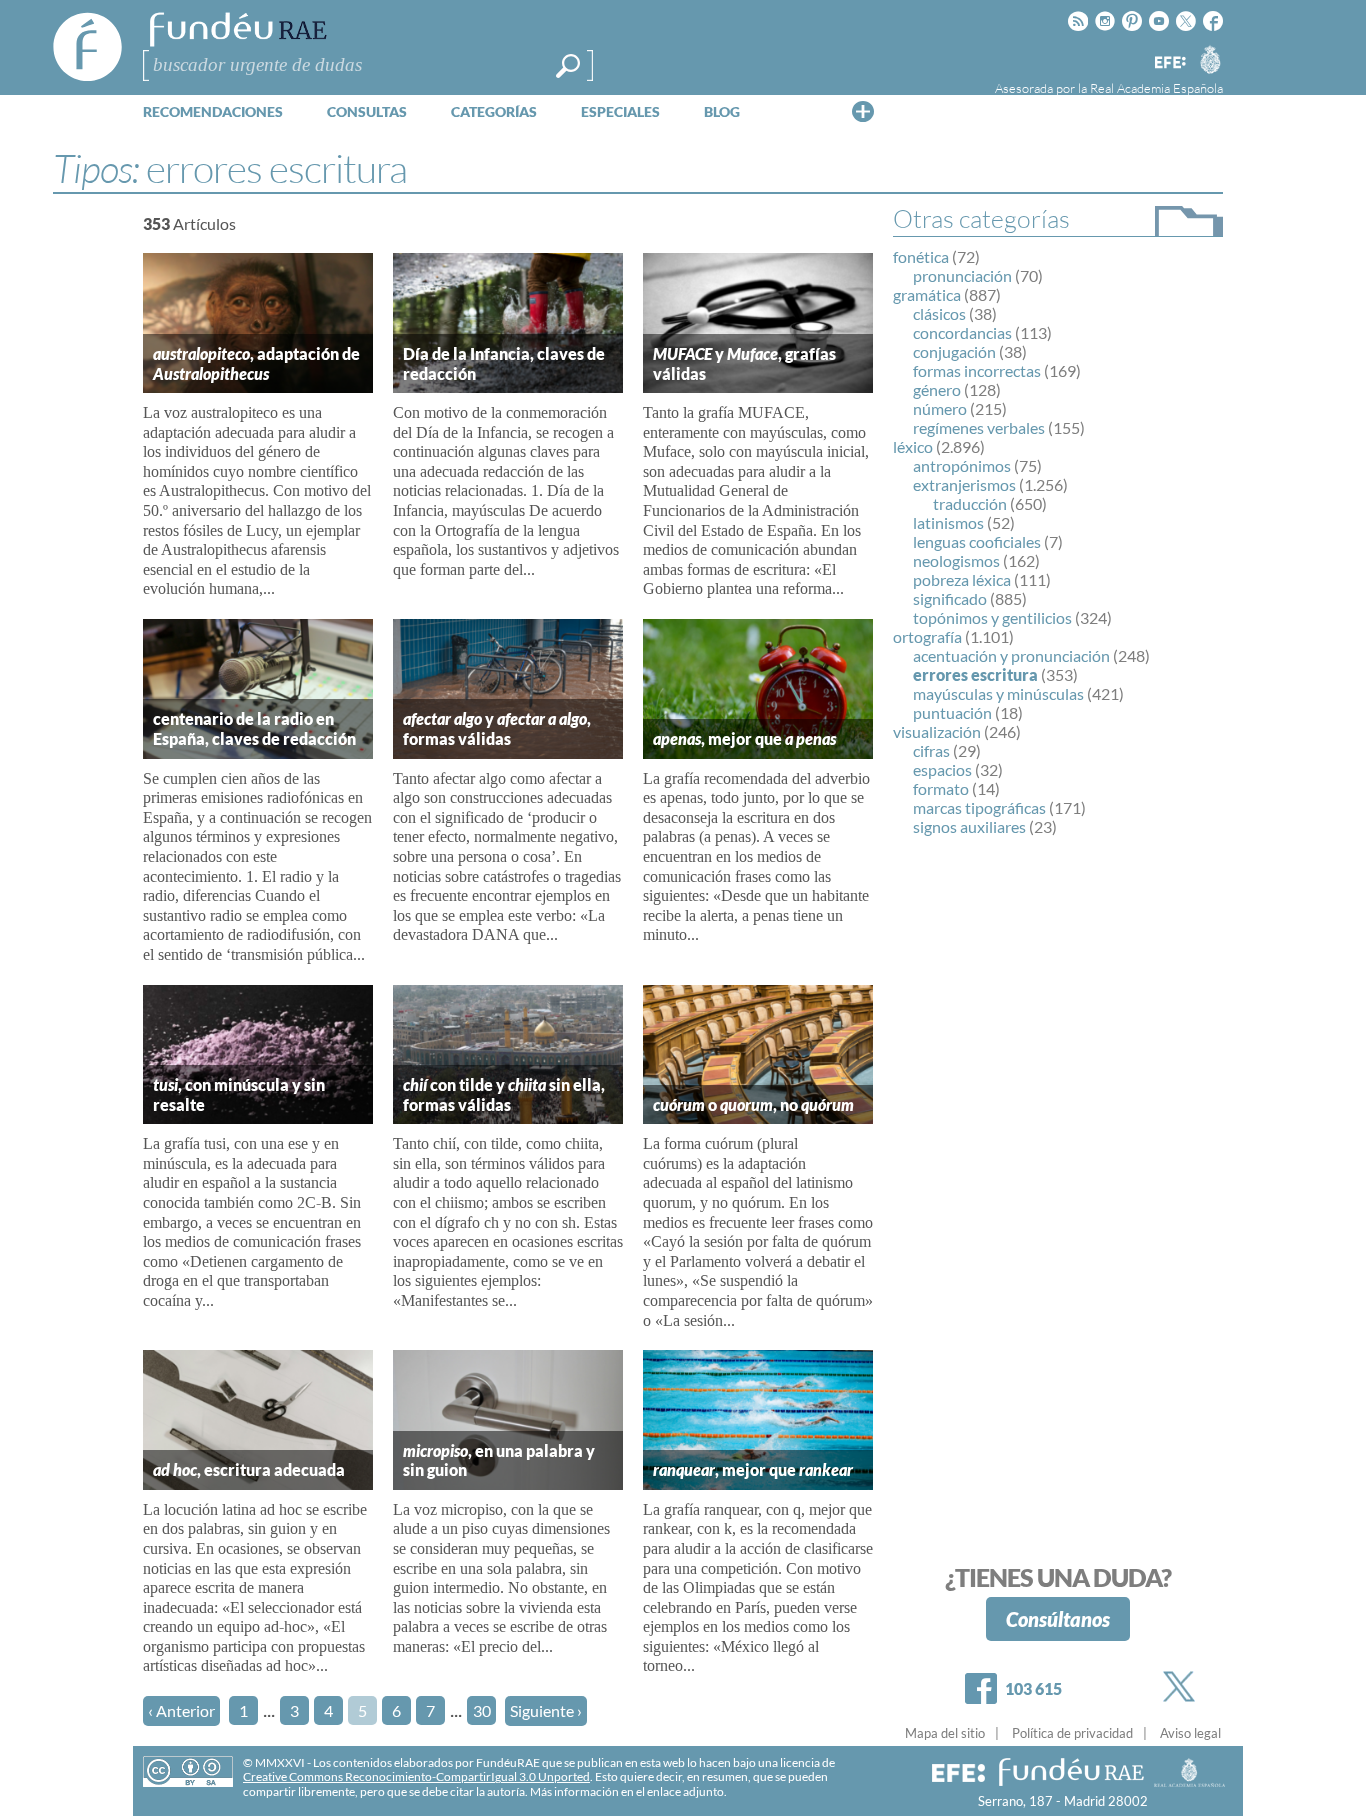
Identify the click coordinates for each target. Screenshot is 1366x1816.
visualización (937, 731)
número (940, 408)
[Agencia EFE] (1169, 63)
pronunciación (962, 275)
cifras (931, 750)
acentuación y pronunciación (1011, 655)
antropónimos (962, 465)
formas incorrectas (977, 370)
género (937, 389)
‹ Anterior (181, 1710)
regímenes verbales (979, 427)
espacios (942, 769)
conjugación (954, 351)
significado (950, 598)
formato (941, 788)
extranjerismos (964, 484)
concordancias (962, 332)
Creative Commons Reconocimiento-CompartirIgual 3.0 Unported (416, 1776)
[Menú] (863, 111)
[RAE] (1210, 59)
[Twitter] (1183, 1686)
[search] (568, 66)
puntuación (952, 712)
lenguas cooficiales (977, 541)
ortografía (927, 636)
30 (482, 1710)
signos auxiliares (969, 826)
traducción (970, 503)
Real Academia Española (1156, 88)
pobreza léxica (962, 579)
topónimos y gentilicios (992, 617)
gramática (927, 294)
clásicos (939, 313)
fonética (921, 256)
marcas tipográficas (979, 807)
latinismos (948, 522)
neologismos (956, 560)
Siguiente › (546, 1710)
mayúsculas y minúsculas (998, 693)
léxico (913, 446)
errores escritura (975, 674)
